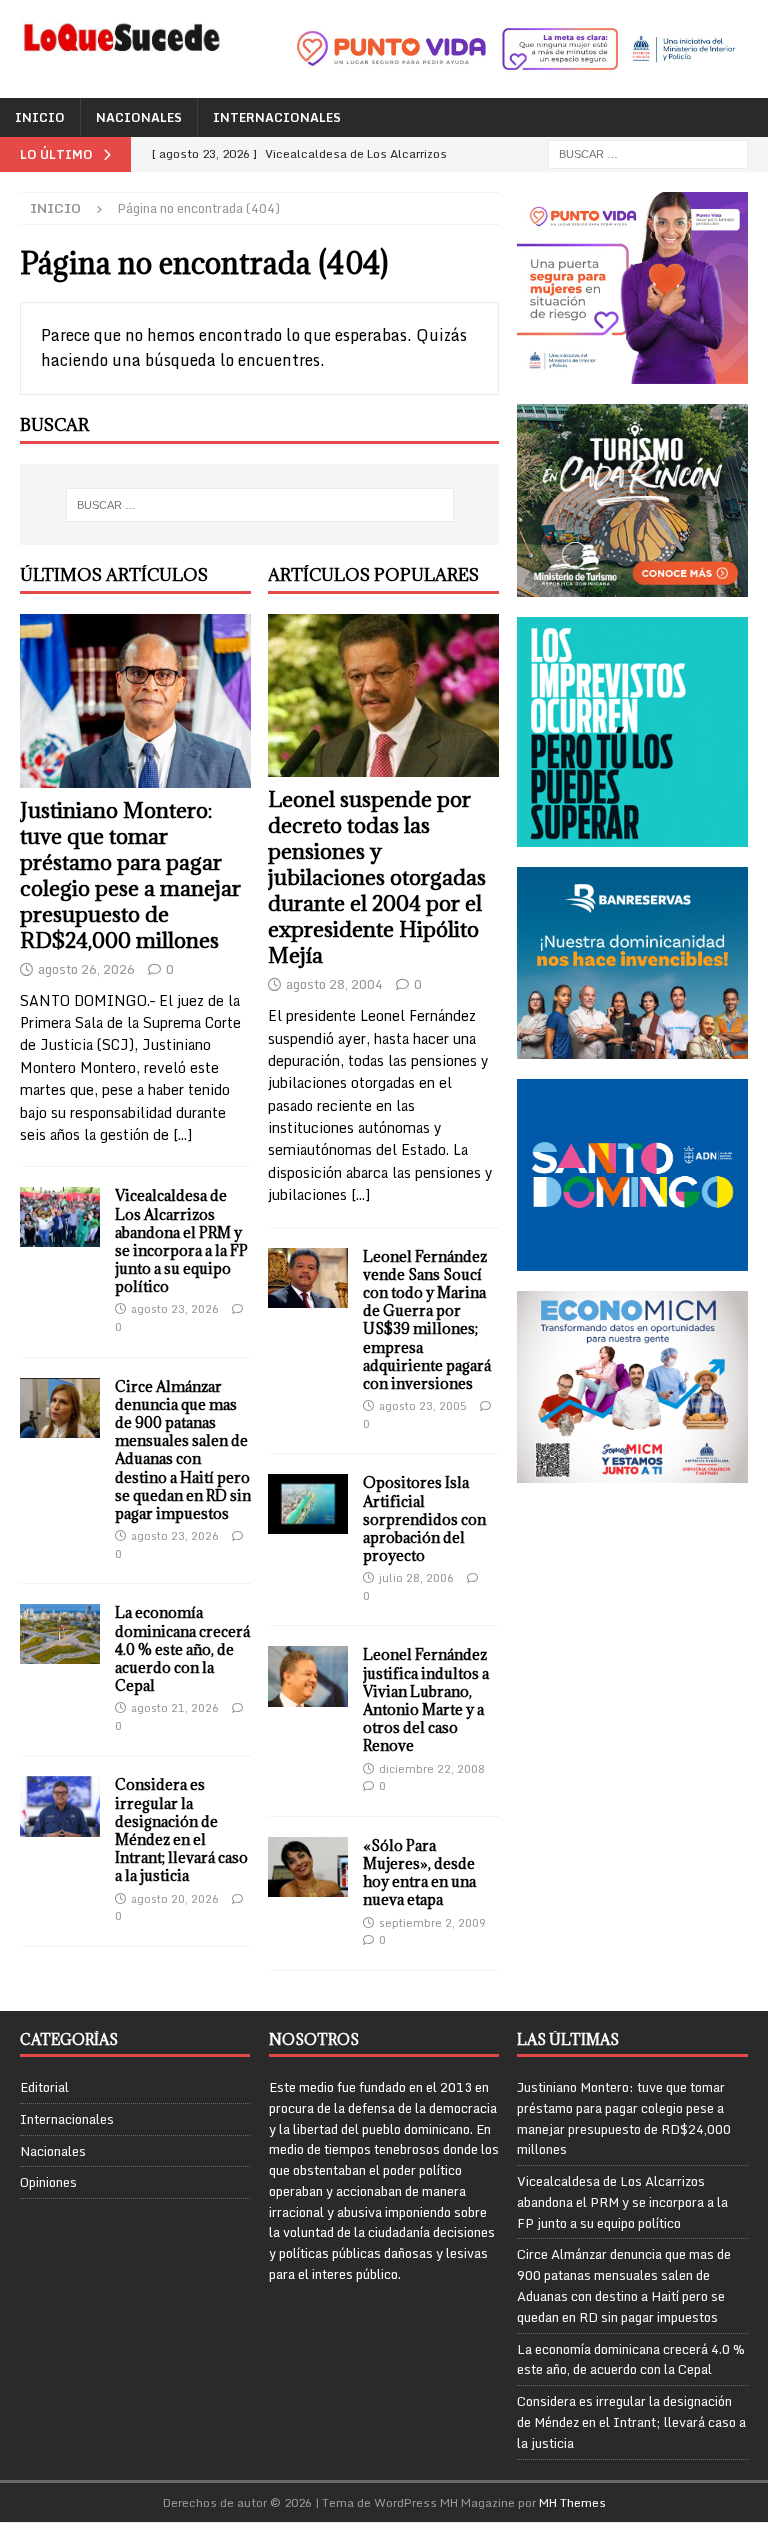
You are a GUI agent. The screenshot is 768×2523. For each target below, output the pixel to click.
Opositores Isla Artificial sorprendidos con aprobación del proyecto (424, 1519)
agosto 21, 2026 (175, 1708)
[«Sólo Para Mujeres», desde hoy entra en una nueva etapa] (308, 1867)
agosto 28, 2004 (334, 984)
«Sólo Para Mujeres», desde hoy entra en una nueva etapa (419, 1873)
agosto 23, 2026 (175, 1309)
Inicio (40, 117)
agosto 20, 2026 (175, 1899)
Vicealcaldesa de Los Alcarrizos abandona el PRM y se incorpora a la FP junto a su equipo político (181, 1241)
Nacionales (139, 117)
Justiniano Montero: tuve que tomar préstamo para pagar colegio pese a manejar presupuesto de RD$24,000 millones (130, 875)
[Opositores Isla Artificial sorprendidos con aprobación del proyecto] (308, 1504)
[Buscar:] (648, 153)
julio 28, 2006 (416, 1578)
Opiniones (48, 2182)
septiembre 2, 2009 (432, 1923)
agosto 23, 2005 (423, 1406)
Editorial (44, 2087)
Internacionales (277, 117)
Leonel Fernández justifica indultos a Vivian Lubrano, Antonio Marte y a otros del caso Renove (426, 1700)
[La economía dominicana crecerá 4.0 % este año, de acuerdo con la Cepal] (60, 1634)
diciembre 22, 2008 (432, 1769)
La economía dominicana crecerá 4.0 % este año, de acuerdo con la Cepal (182, 1649)
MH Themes (572, 2502)
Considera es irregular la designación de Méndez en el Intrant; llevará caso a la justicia (181, 1830)
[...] (182, 1134)
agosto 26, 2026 (86, 969)
